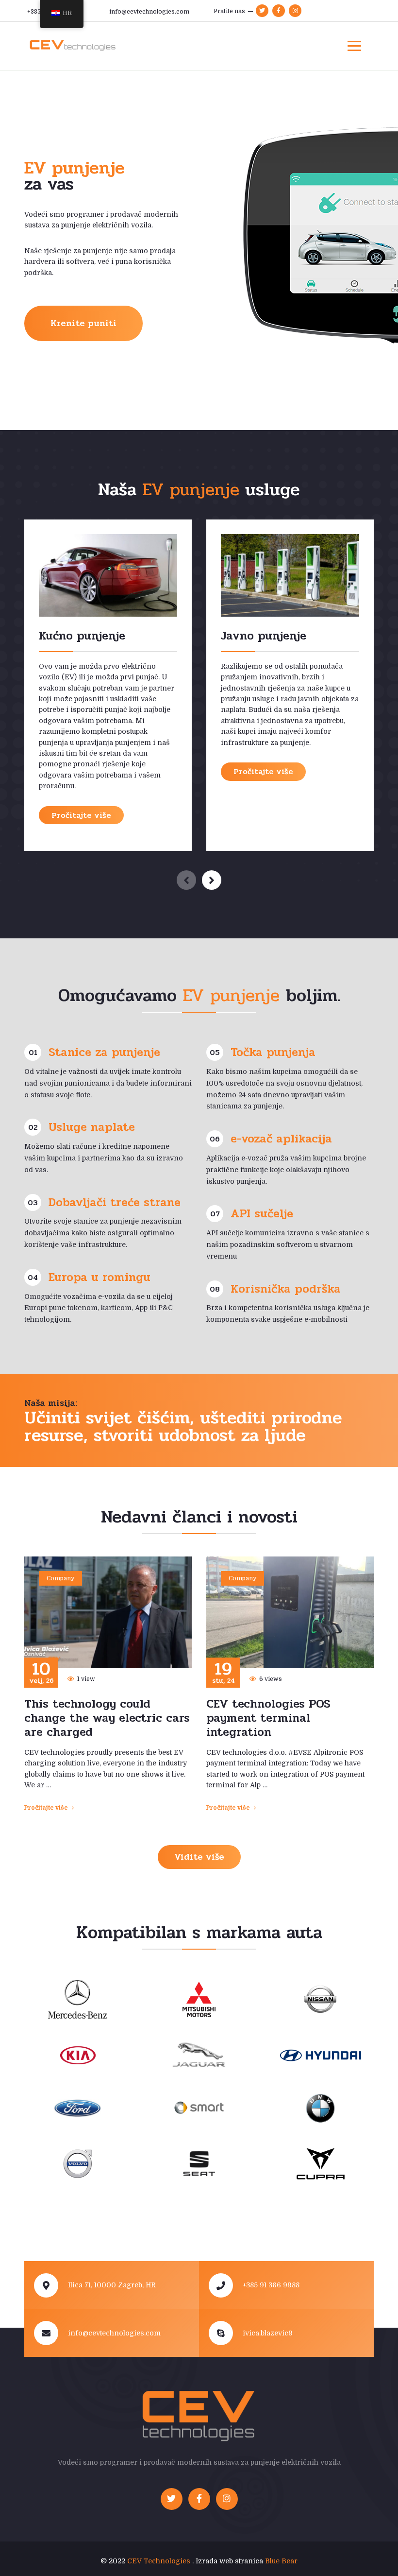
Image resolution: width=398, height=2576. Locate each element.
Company (60, 1578)
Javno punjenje (264, 636)
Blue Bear (281, 2561)
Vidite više (199, 1857)
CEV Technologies (159, 2561)
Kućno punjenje (82, 636)
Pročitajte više (81, 815)
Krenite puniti (83, 323)
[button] (212, 880)
